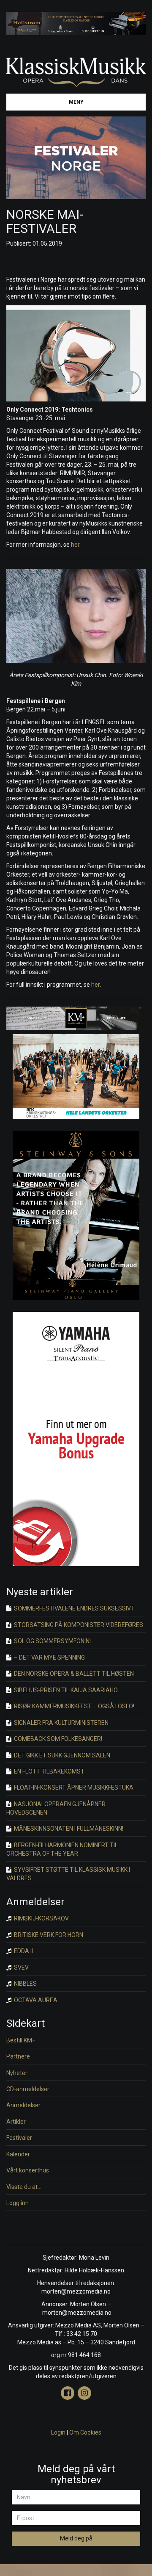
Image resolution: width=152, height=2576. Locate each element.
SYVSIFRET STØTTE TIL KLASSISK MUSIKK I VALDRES (68, 1874)
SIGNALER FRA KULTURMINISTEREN (61, 1723)
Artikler (16, 2122)
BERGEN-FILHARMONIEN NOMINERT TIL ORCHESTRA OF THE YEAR (62, 1849)
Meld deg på (76, 2538)
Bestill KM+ (21, 2040)
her (75, 545)
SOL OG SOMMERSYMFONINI (52, 1641)
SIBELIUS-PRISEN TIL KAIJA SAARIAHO (65, 1690)
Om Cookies (85, 2432)
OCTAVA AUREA (35, 2000)
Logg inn (18, 2203)
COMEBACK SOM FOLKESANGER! (57, 1739)
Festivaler (19, 2138)
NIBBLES (25, 1984)
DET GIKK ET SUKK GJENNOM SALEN (61, 1755)
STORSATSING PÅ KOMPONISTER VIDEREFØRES (78, 1625)
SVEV (21, 1967)
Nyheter (17, 2073)
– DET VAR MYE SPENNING (49, 1657)
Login (58, 2432)
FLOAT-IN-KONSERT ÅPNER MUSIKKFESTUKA (73, 1787)
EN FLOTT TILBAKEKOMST (49, 1771)
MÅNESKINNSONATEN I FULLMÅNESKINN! (68, 1829)
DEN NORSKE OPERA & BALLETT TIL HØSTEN (73, 1674)
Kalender (18, 2154)
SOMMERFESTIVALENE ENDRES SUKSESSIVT (74, 1608)
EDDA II (23, 1951)
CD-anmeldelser (28, 2089)
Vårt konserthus (28, 2170)
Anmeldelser (23, 2105)
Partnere (18, 2056)
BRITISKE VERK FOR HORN (48, 1935)
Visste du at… (24, 2187)
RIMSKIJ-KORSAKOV (41, 1918)
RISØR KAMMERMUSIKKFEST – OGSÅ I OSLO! (73, 1706)
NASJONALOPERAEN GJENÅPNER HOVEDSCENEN (56, 1808)
